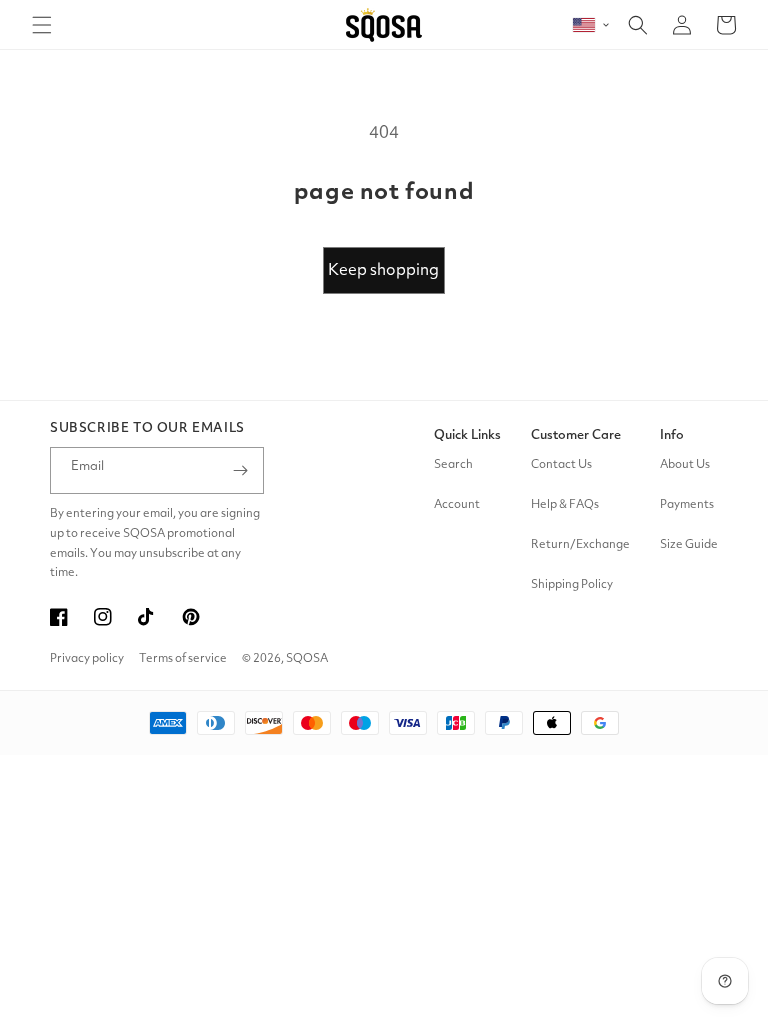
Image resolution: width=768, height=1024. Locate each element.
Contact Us (561, 465)
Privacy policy (87, 659)
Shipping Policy (572, 585)
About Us (685, 465)
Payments (687, 505)
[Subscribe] (241, 470)
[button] (42, 25)
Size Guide (689, 545)
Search (453, 465)
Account (457, 505)
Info (672, 435)
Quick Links (467, 435)
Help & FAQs (565, 505)
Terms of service (183, 659)
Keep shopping (383, 271)
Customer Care (576, 435)
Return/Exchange (580, 545)
